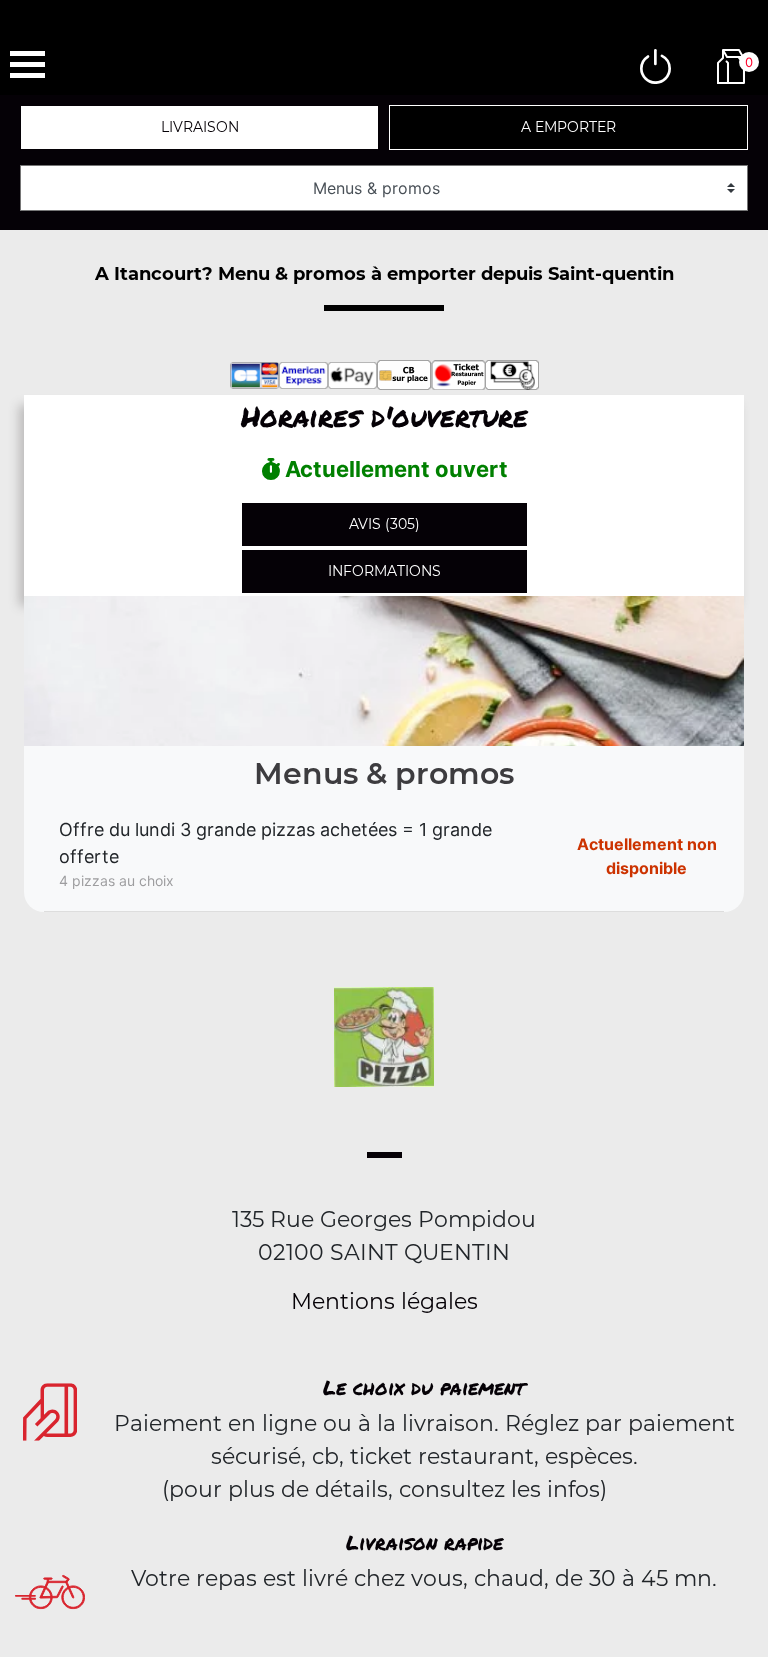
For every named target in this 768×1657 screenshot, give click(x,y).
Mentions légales (384, 1301)
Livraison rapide (424, 1542)
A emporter (568, 127)
